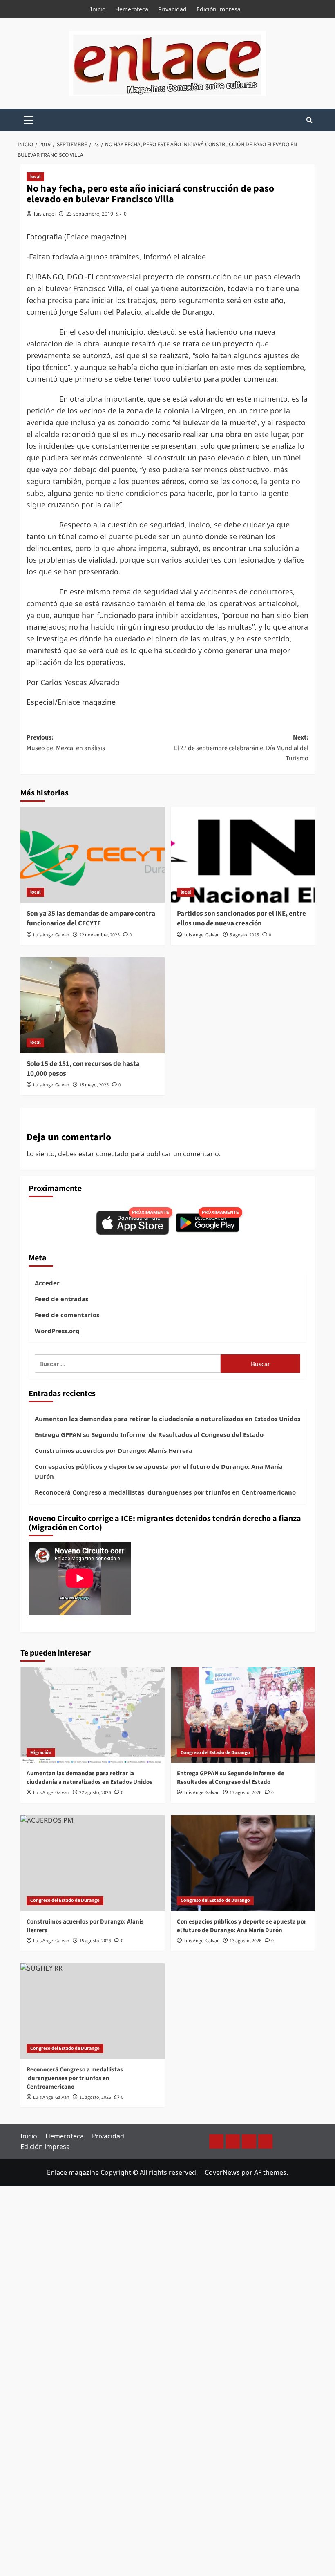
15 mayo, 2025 (94, 1085)
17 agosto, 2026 (246, 1793)
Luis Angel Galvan (51, 935)
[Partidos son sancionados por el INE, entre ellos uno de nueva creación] (243, 855)
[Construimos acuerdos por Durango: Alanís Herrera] (93, 1863)
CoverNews (222, 2172)
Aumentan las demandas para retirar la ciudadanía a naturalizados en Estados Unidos (167, 1419)
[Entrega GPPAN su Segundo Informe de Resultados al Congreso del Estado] (243, 1715)
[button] (29, 119)
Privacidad (172, 9)
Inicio (98, 9)
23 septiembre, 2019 (90, 214)
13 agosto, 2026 (246, 1941)
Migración (41, 1753)
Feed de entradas (61, 1299)
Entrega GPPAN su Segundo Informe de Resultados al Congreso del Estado (149, 1434)
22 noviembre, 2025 (99, 935)
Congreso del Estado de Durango (215, 1753)
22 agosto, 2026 (95, 1793)
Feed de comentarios (67, 1315)
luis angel (45, 214)
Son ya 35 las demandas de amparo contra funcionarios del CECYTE (91, 918)
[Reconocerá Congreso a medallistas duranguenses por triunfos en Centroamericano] (93, 2011)
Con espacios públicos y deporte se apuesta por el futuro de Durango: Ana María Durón (159, 1471)
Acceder (47, 1283)
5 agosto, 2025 (244, 935)
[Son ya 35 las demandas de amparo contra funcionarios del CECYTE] (93, 855)
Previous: (66, 743)
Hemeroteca (132, 9)
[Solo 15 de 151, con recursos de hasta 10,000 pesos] (93, 1005)
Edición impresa (219, 9)
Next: (241, 748)
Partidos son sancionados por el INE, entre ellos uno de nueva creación (241, 918)
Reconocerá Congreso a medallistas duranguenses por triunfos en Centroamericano (165, 1492)
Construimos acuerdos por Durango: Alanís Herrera (114, 1450)
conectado (112, 1154)
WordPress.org (57, 1331)
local (35, 177)
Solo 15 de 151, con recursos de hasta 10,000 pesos (83, 1069)
